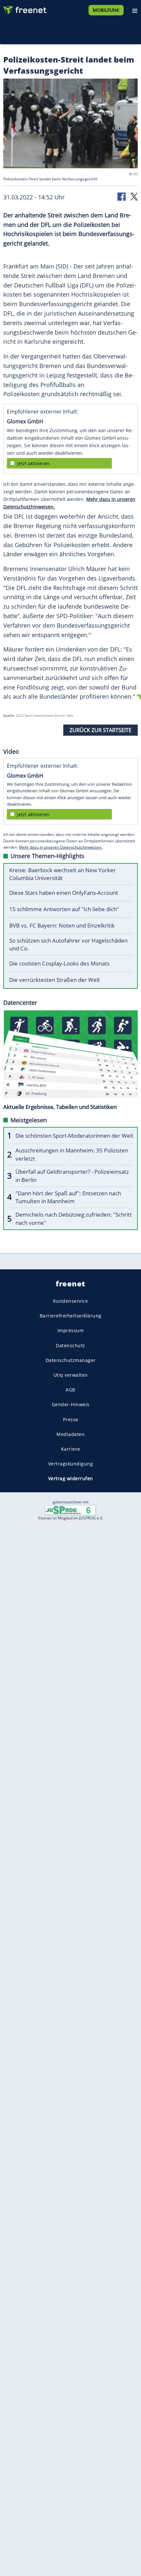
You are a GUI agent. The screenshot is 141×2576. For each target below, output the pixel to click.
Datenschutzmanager (71, 1360)
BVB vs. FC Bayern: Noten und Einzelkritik (62, 925)
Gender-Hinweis (71, 1404)
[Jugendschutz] (70, 1509)
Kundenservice (71, 1301)
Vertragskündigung (71, 1464)
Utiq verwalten (71, 1375)
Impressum (71, 1331)
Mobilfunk (106, 10)
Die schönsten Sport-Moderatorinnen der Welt (74, 1136)
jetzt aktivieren (33, 463)
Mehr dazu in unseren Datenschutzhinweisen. (61, 847)
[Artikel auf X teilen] (134, 196)
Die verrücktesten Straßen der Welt (55, 980)
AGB (70, 1390)
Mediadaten (70, 1434)
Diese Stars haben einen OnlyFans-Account (64, 893)
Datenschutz (70, 1345)
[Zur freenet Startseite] (24, 9)
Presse (71, 1419)
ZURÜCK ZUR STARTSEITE (101, 730)
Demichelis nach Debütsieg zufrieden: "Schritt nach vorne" (74, 1219)
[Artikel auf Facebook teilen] (122, 196)
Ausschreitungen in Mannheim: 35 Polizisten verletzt (72, 1154)
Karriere (71, 1449)
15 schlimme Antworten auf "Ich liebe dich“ (64, 909)
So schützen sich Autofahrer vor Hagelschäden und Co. (68, 945)
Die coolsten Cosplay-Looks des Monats (59, 963)
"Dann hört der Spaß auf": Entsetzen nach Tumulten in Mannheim (68, 1197)
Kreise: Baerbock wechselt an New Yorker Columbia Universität (62, 874)
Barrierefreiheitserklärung (71, 1316)
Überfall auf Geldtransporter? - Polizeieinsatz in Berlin (72, 1176)
